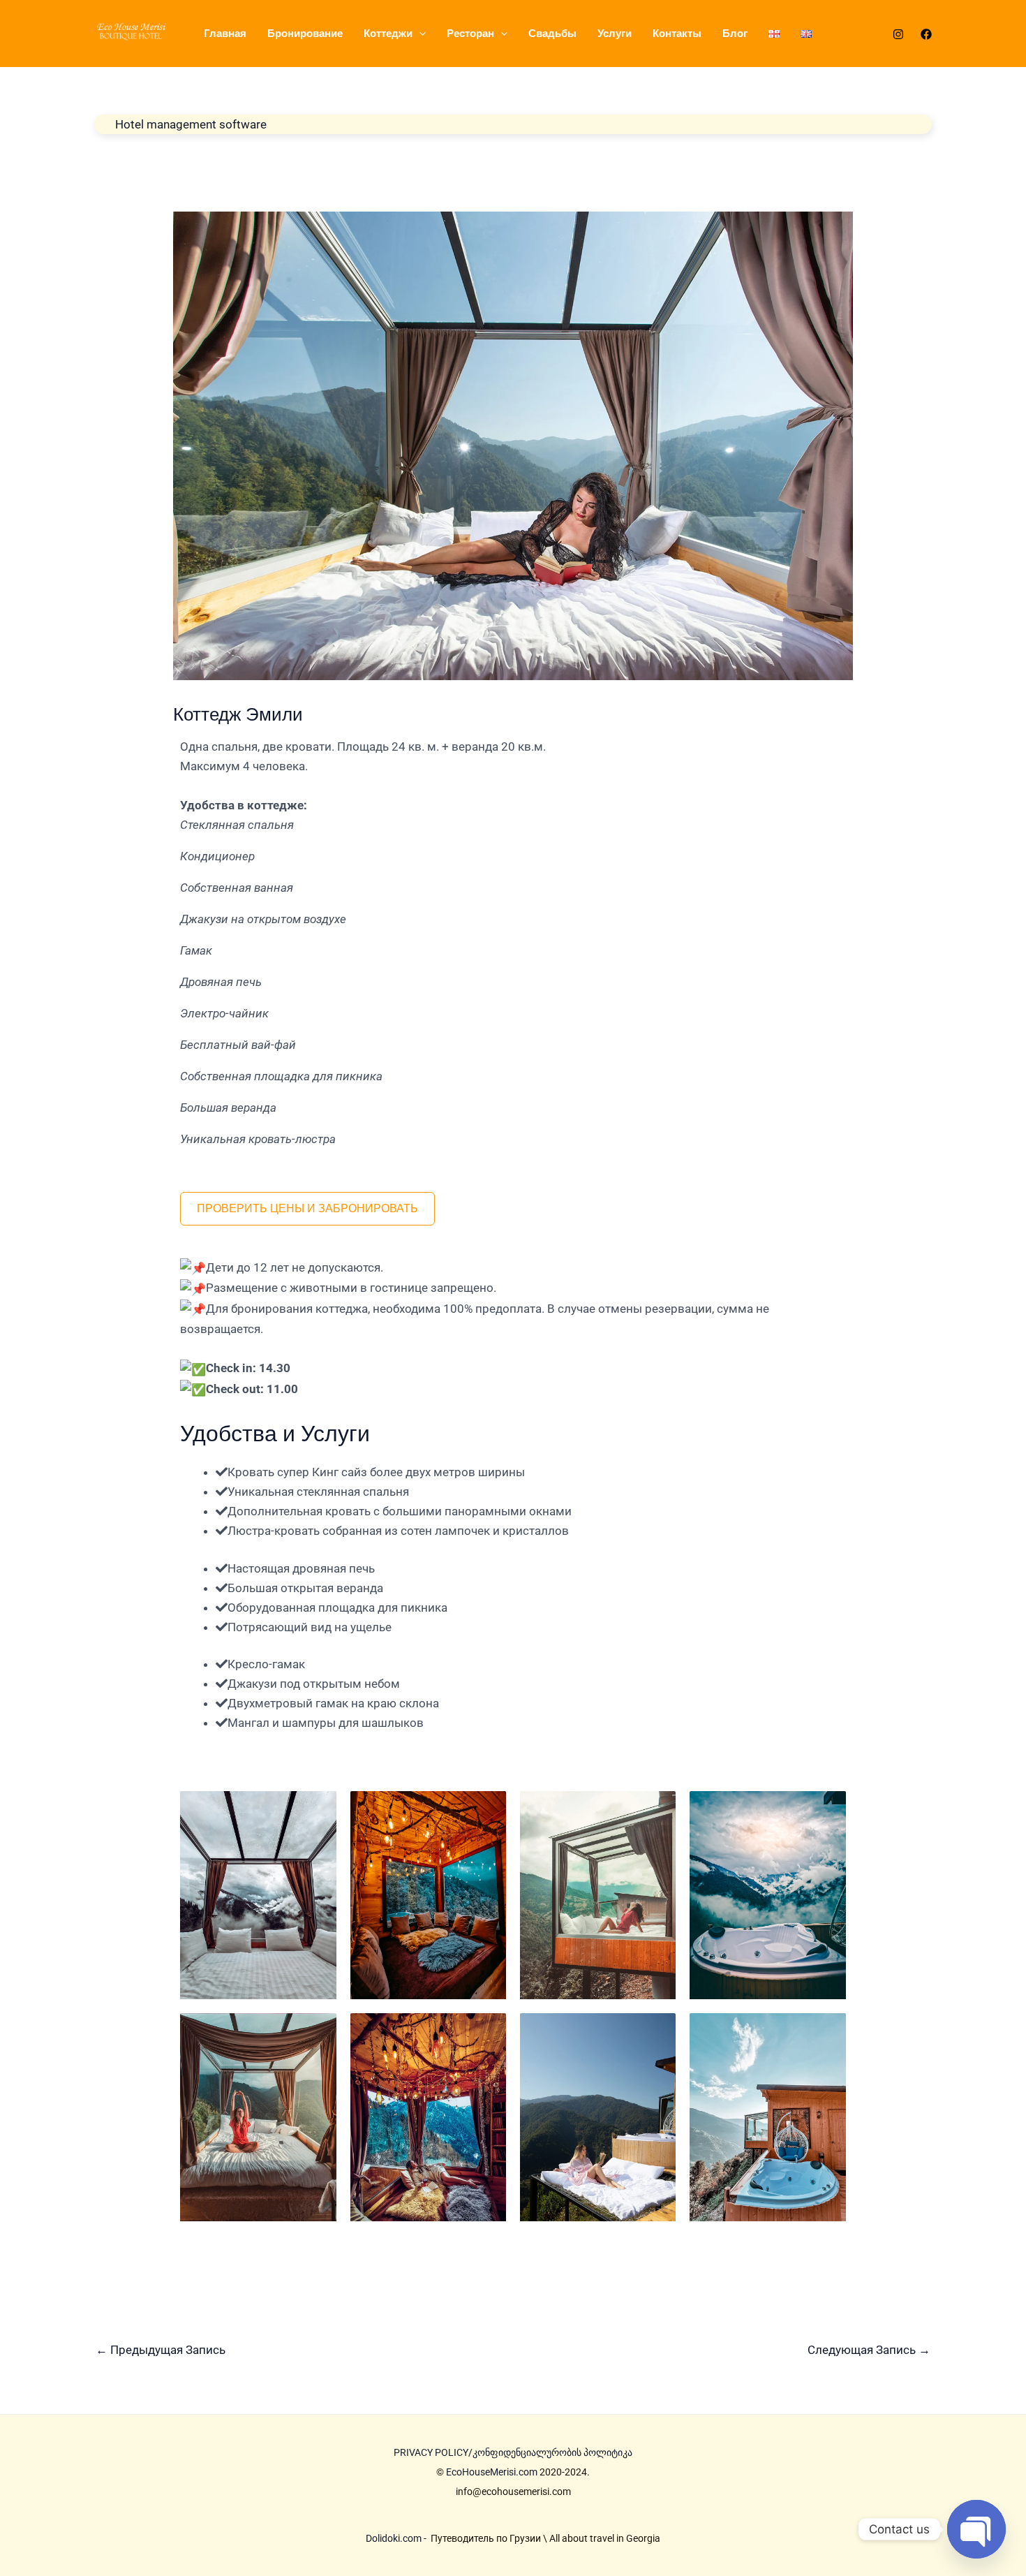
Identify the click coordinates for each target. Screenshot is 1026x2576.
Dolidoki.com (394, 2538)
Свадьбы (552, 33)
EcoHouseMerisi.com (492, 2472)
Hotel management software (191, 124)
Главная (225, 33)
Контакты (677, 33)
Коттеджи (388, 33)
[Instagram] (898, 34)
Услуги (615, 33)
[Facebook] (926, 34)
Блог (735, 33)
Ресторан (470, 33)
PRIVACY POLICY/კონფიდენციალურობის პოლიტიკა (513, 2452)
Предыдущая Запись (161, 2350)
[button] (419, 34)
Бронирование (305, 33)
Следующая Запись (869, 2350)
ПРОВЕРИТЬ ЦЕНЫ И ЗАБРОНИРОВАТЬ (307, 1208)
